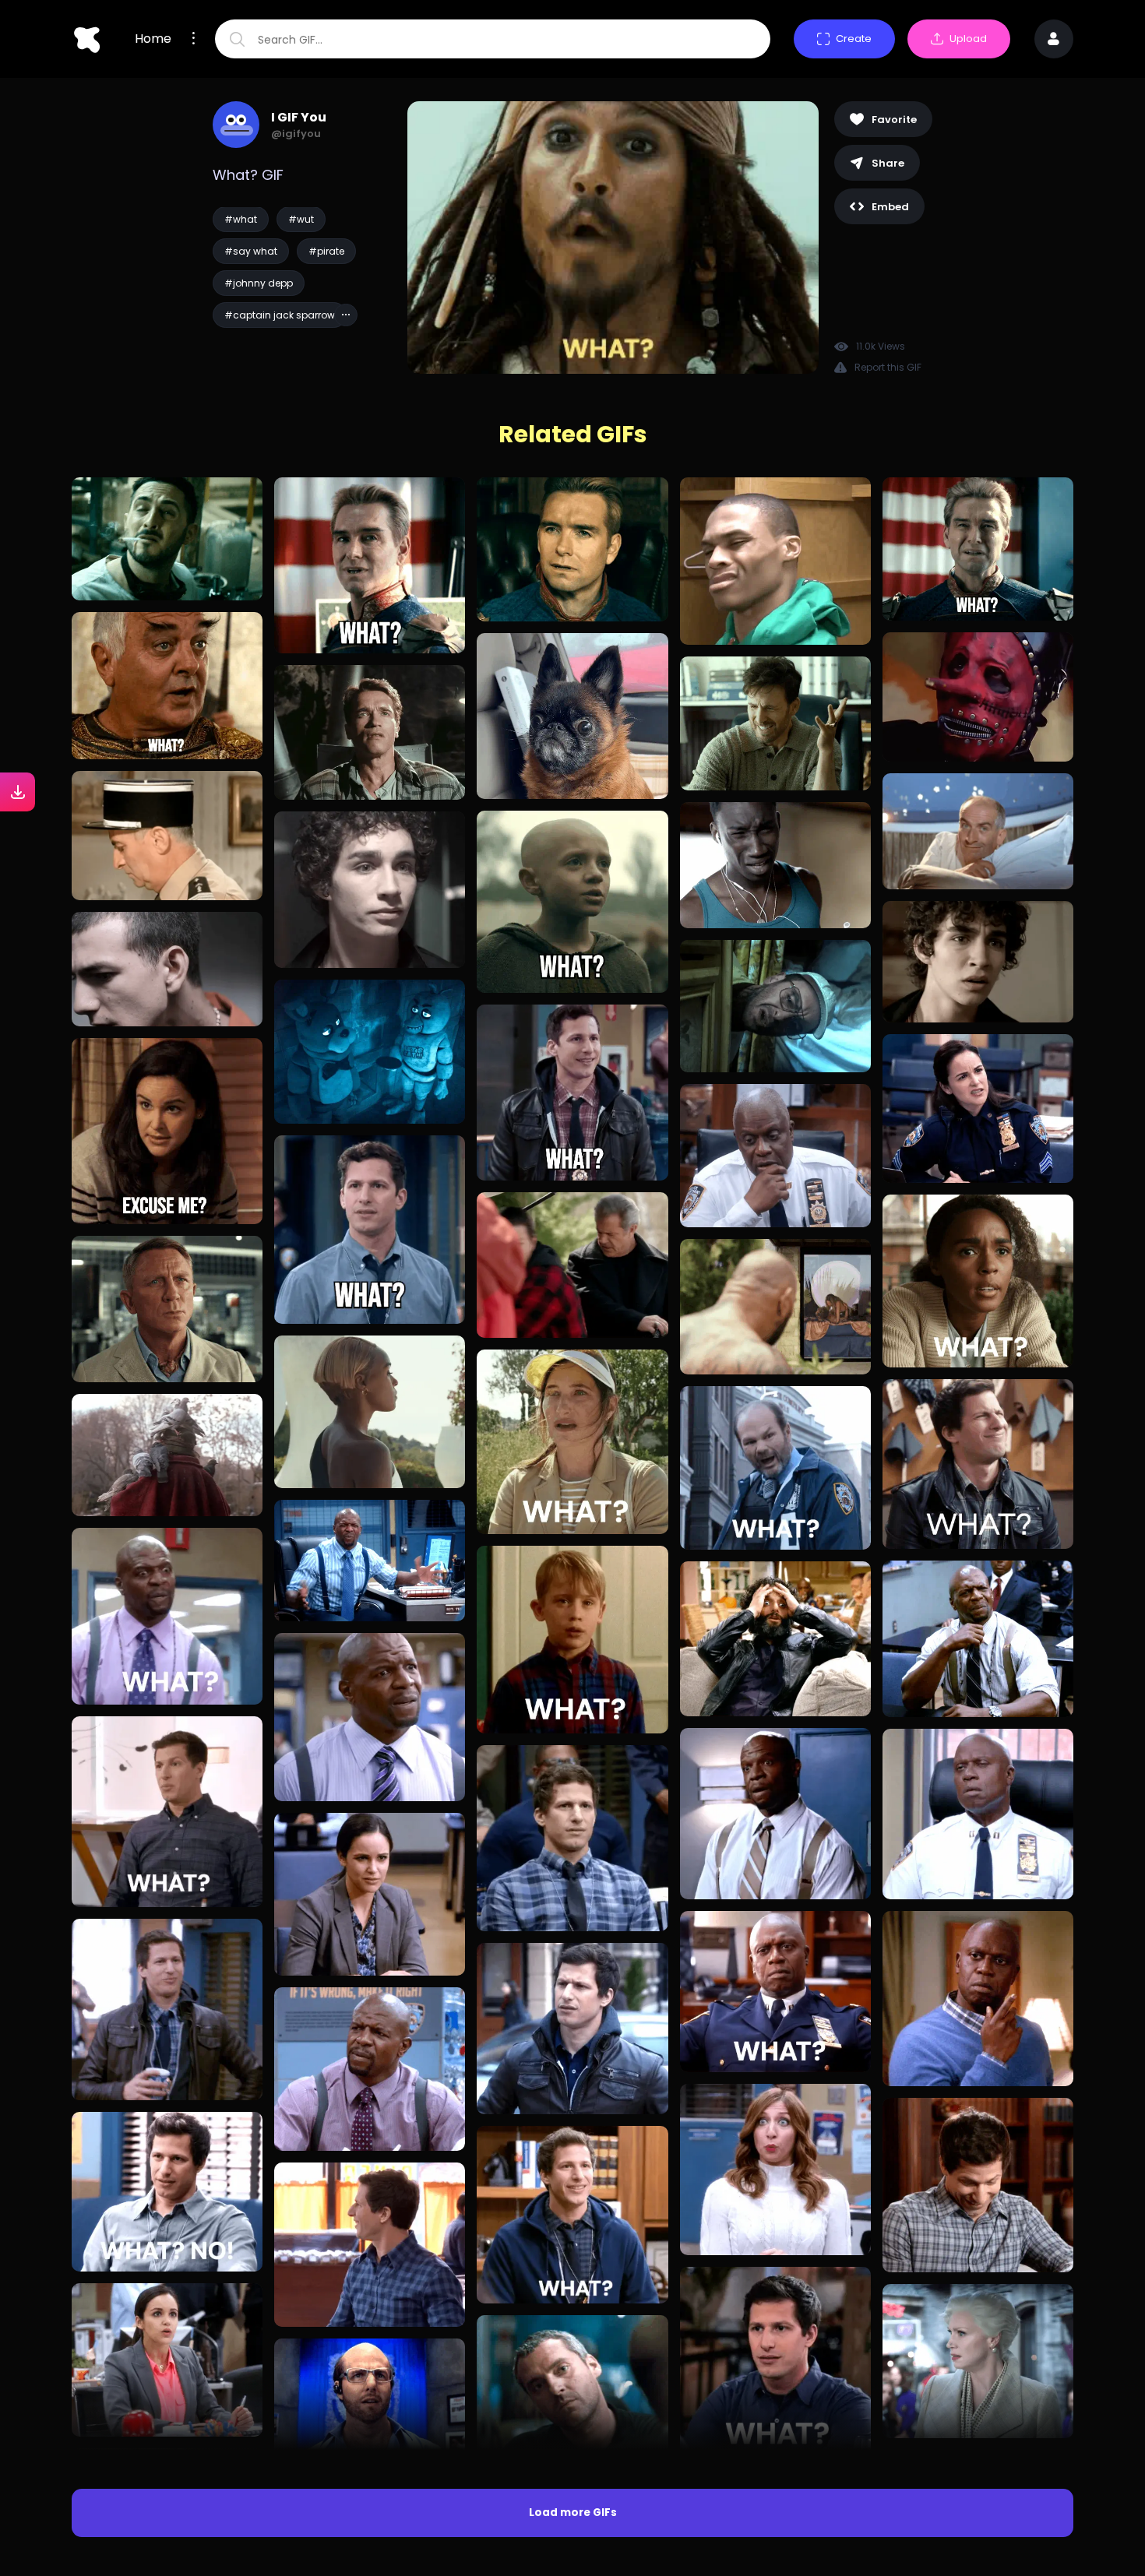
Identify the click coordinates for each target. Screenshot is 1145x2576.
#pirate (326, 251)
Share (888, 163)
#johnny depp (259, 283)
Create (854, 39)
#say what (251, 251)
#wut (301, 219)
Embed (890, 207)
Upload (968, 39)
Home (153, 39)
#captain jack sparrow (280, 315)
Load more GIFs (573, 2513)
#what (241, 219)
